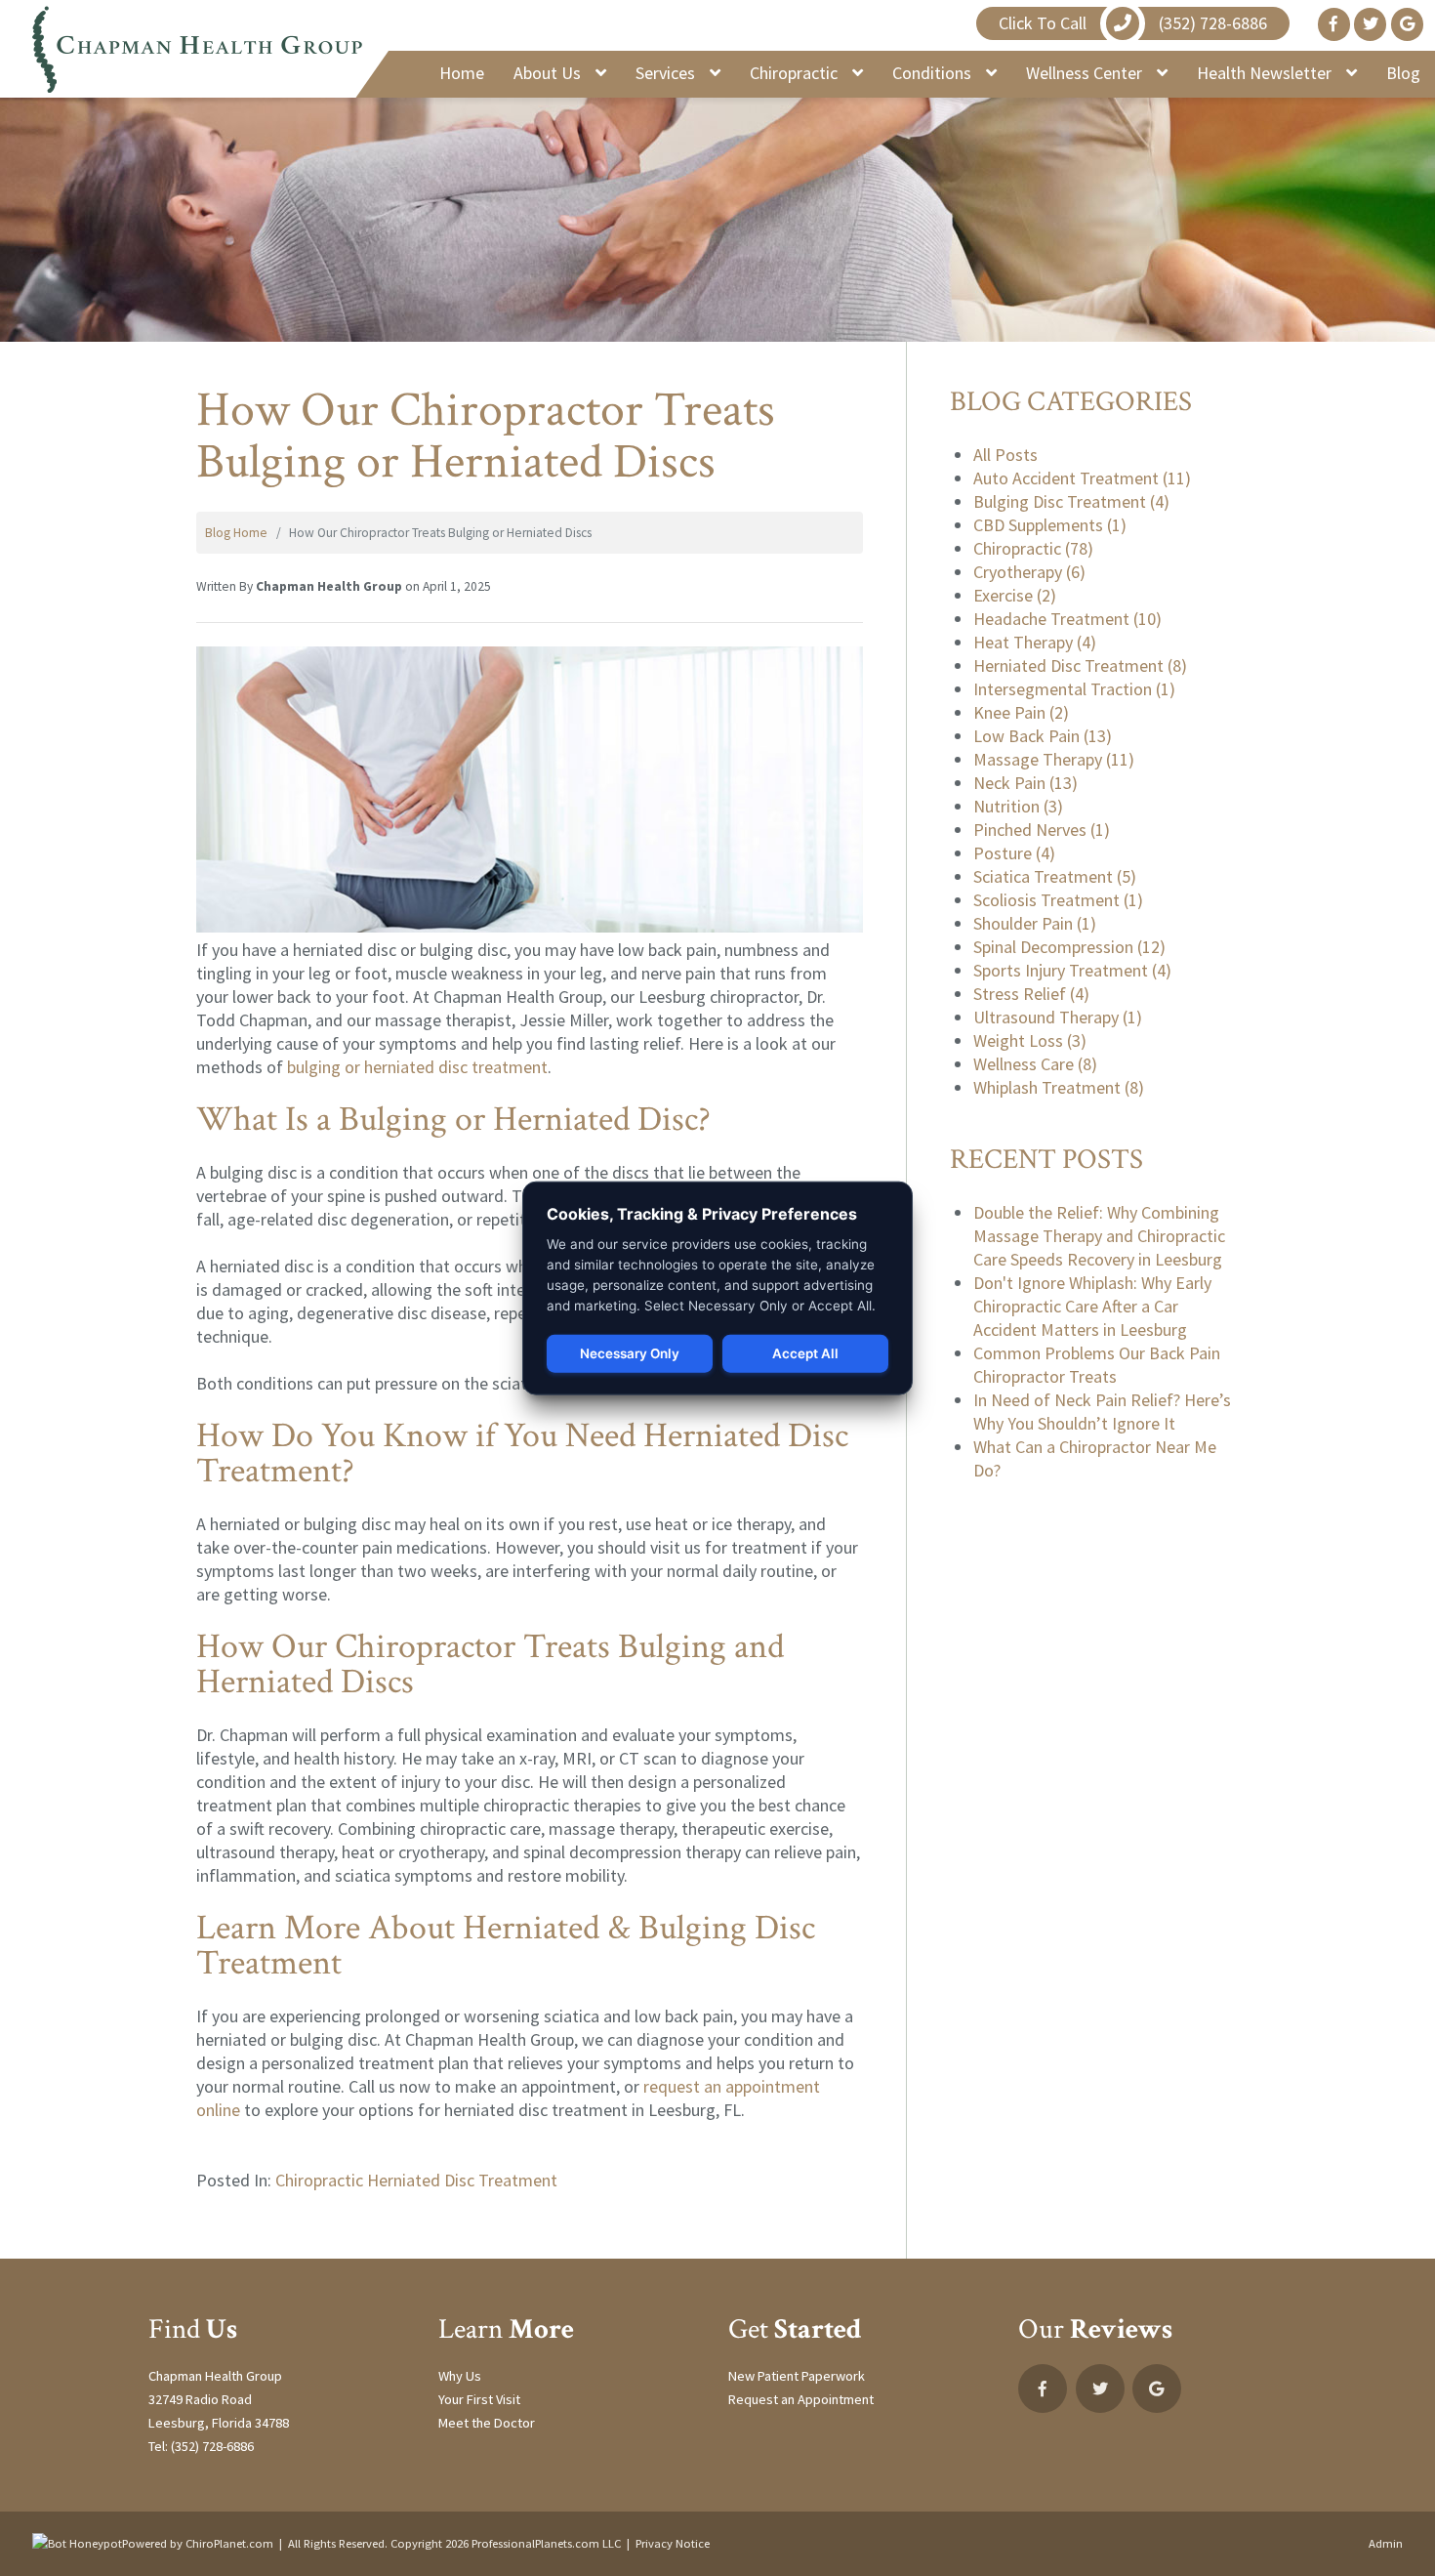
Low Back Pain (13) (1043, 736)
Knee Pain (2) (1021, 712)
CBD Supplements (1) (1050, 525)
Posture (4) (1014, 853)
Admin (1386, 2543)
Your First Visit (479, 2399)
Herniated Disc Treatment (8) (1080, 665)
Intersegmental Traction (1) (1074, 689)
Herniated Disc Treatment (462, 2180)
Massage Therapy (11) (1054, 759)
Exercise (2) (1015, 595)
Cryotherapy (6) (1029, 572)
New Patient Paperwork (797, 2376)
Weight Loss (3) (1030, 1040)
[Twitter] (1370, 24)
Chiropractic (796, 73)
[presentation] (77, 2543)
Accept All (805, 1353)
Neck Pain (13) (1025, 783)
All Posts (1005, 455)
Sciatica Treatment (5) (1055, 876)
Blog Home (236, 533)
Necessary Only (630, 1353)
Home (462, 73)
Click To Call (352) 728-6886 (1133, 23)
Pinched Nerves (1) (1042, 830)
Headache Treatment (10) (1067, 619)
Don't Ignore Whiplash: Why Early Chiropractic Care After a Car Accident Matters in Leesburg (1092, 1306)
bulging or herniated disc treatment (417, 1067)
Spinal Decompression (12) (1069, 947)
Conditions (934, 73)
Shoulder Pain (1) (1035, 923)
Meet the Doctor (487, 2423)
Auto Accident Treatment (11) (1082, 478)
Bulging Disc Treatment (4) (1071, 501)
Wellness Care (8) (1035, 1064)
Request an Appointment (801, 2399)
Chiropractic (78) (1033, 548)
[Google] (1407, 24)
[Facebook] (1334, 24)
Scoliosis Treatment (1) (1058, 900)
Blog (1403, 73)
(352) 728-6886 (212, 2446)
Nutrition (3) (1018, 806)
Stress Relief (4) (1031, 994)
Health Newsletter (1266, 73)
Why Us (460, 2376)
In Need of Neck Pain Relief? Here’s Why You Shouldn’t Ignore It (1102, 1412)
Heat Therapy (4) (1035, 642)
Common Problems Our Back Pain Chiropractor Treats (1097, 1365)
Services (667, 73)
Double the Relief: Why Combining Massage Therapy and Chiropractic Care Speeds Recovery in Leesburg (1099, 1236)
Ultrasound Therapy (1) (1058, 1017)
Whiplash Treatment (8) (1059, 1087)
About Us (549, 73)
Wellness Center (1086, 73)
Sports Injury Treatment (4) (1072, 970)
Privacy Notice (673, 2543)
